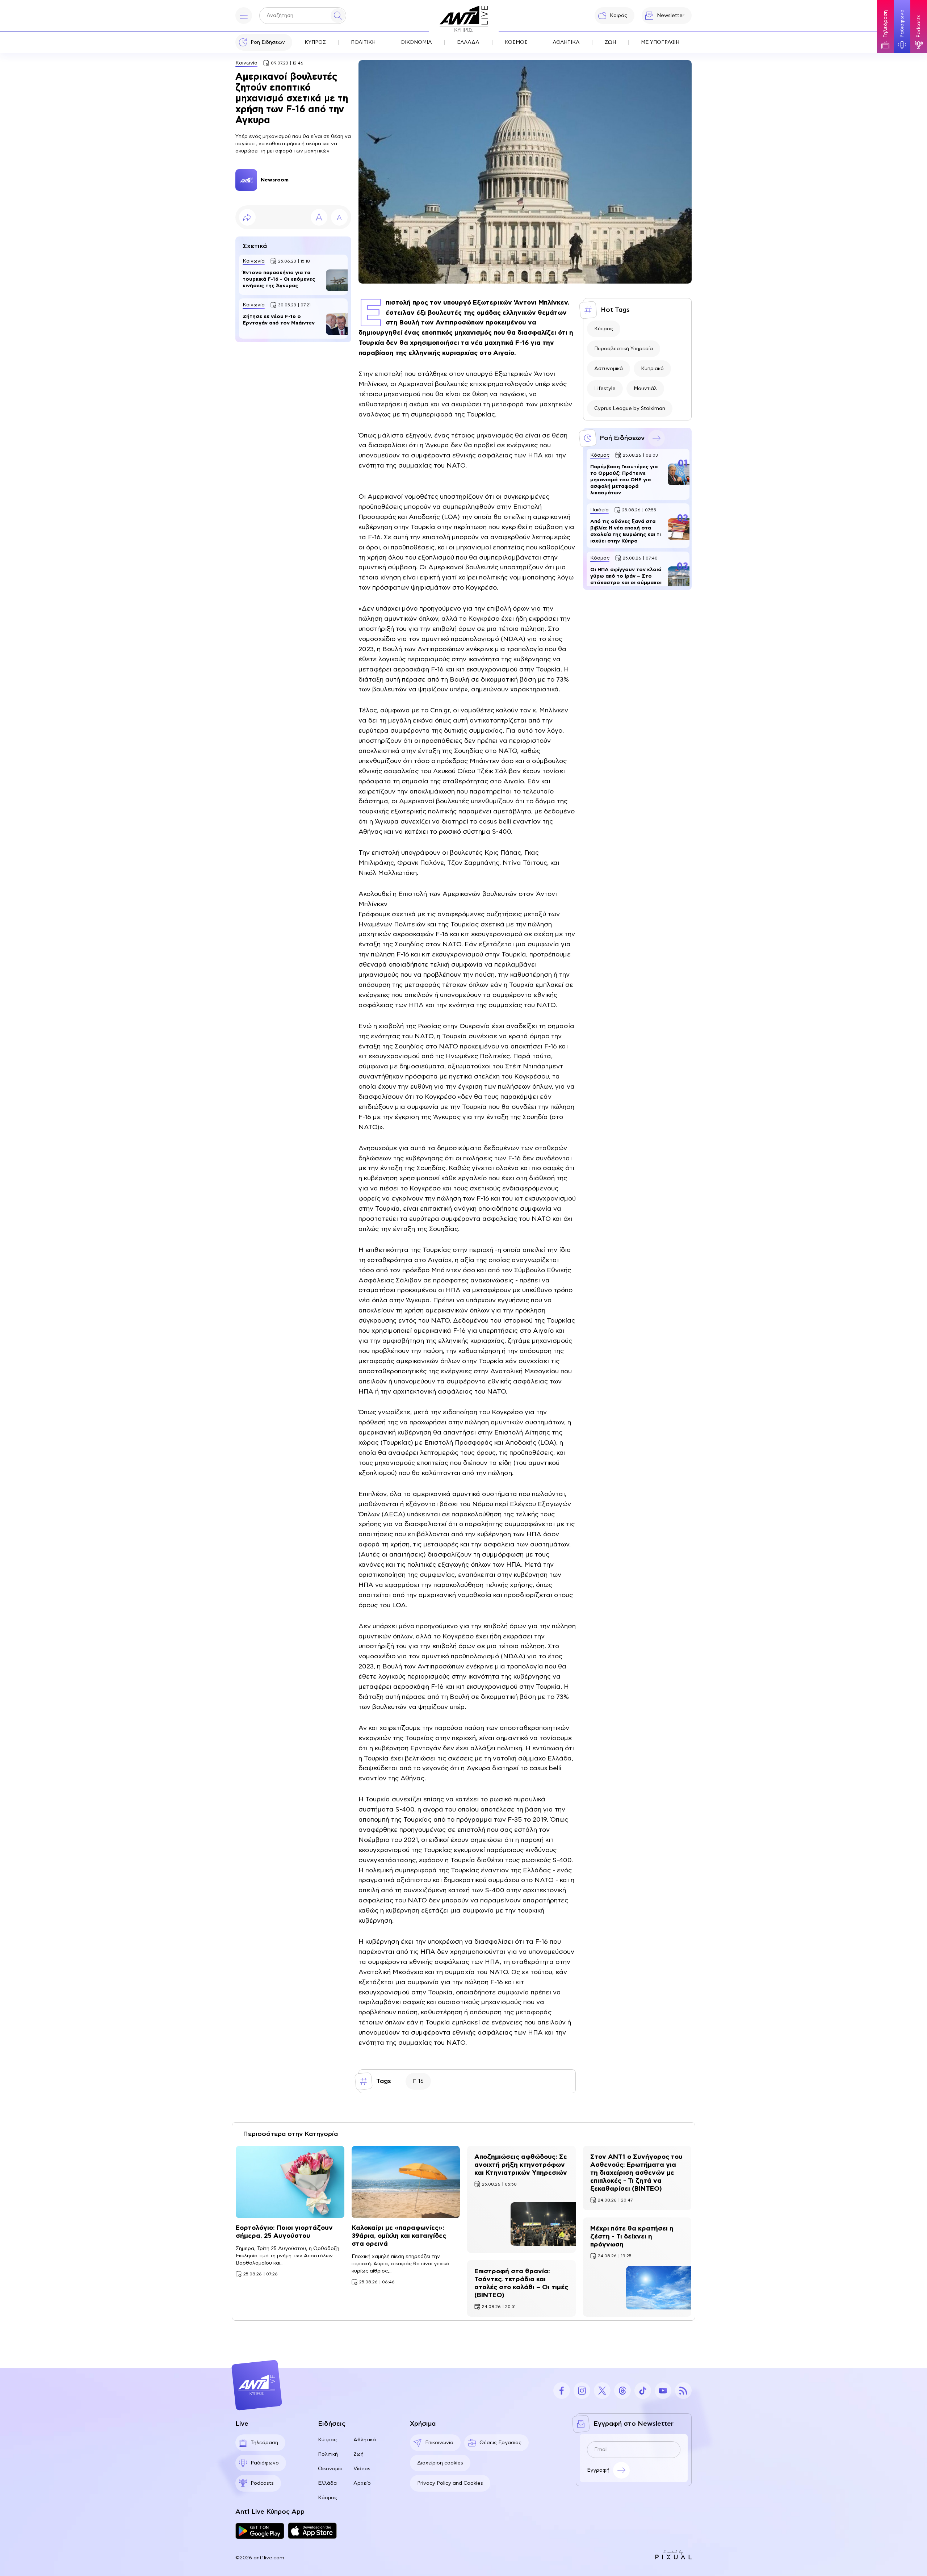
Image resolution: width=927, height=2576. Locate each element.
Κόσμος (328, 2498)
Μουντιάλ (645, 389)
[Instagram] (582, 2391)
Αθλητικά (365, 2440)
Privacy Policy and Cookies (450, 2483)
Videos (362, 2469)
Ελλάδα (327, 2483)
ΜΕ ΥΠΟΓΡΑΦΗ (660, 42)
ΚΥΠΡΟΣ (315, 42)
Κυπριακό (652, 369)
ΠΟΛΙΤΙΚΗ (363, 42)
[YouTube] (663, 2391)
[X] (602, 2391)
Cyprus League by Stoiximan (630, 409)
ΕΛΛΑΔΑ (468, 42)
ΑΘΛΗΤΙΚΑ (566, 42)
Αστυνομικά (609, 369)
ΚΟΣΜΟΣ (516, 42)
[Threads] (622, 2391)
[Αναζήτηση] (338, 16)
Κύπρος (604, 329)
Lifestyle (605, 389)
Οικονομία (330, 2469)
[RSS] (683, 2391)
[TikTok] (643, 2391)
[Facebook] (562, 2391)
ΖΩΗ (610, 42)
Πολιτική (328, 2454)
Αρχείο (362, 2483)
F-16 (418, 2081)
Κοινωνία (246, 63)
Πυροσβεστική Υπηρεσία (624, 349)
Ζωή (358, 2454)
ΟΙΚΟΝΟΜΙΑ (416, 42)
